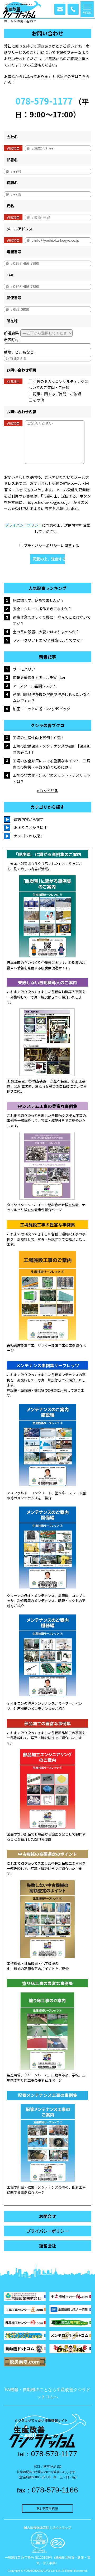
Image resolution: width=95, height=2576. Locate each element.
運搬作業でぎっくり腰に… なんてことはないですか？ (52, 620)
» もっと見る (47, 790)
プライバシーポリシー (23, 525)
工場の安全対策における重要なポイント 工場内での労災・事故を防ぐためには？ (52, 764)
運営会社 (47, 2246)
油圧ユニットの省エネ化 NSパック (42, 709)
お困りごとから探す (31, 827)
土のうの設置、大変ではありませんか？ (46, 632)
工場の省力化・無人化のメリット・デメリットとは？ (52, 778)
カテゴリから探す (29, 836)
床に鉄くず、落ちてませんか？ (39, 600)
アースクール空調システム (35, 686)
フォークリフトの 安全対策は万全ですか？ (48, 640)
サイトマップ (62, 2527)
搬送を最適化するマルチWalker (39, 677)
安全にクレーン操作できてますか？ (42, 609)
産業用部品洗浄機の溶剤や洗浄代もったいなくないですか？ (52, 697)
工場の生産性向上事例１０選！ (39, 738)
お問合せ (47, 2216)
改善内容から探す (29, 819)
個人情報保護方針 (36, 2527)
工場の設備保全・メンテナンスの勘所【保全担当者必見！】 (52, 749)
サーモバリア (24, 669)
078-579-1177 (44, 101)
